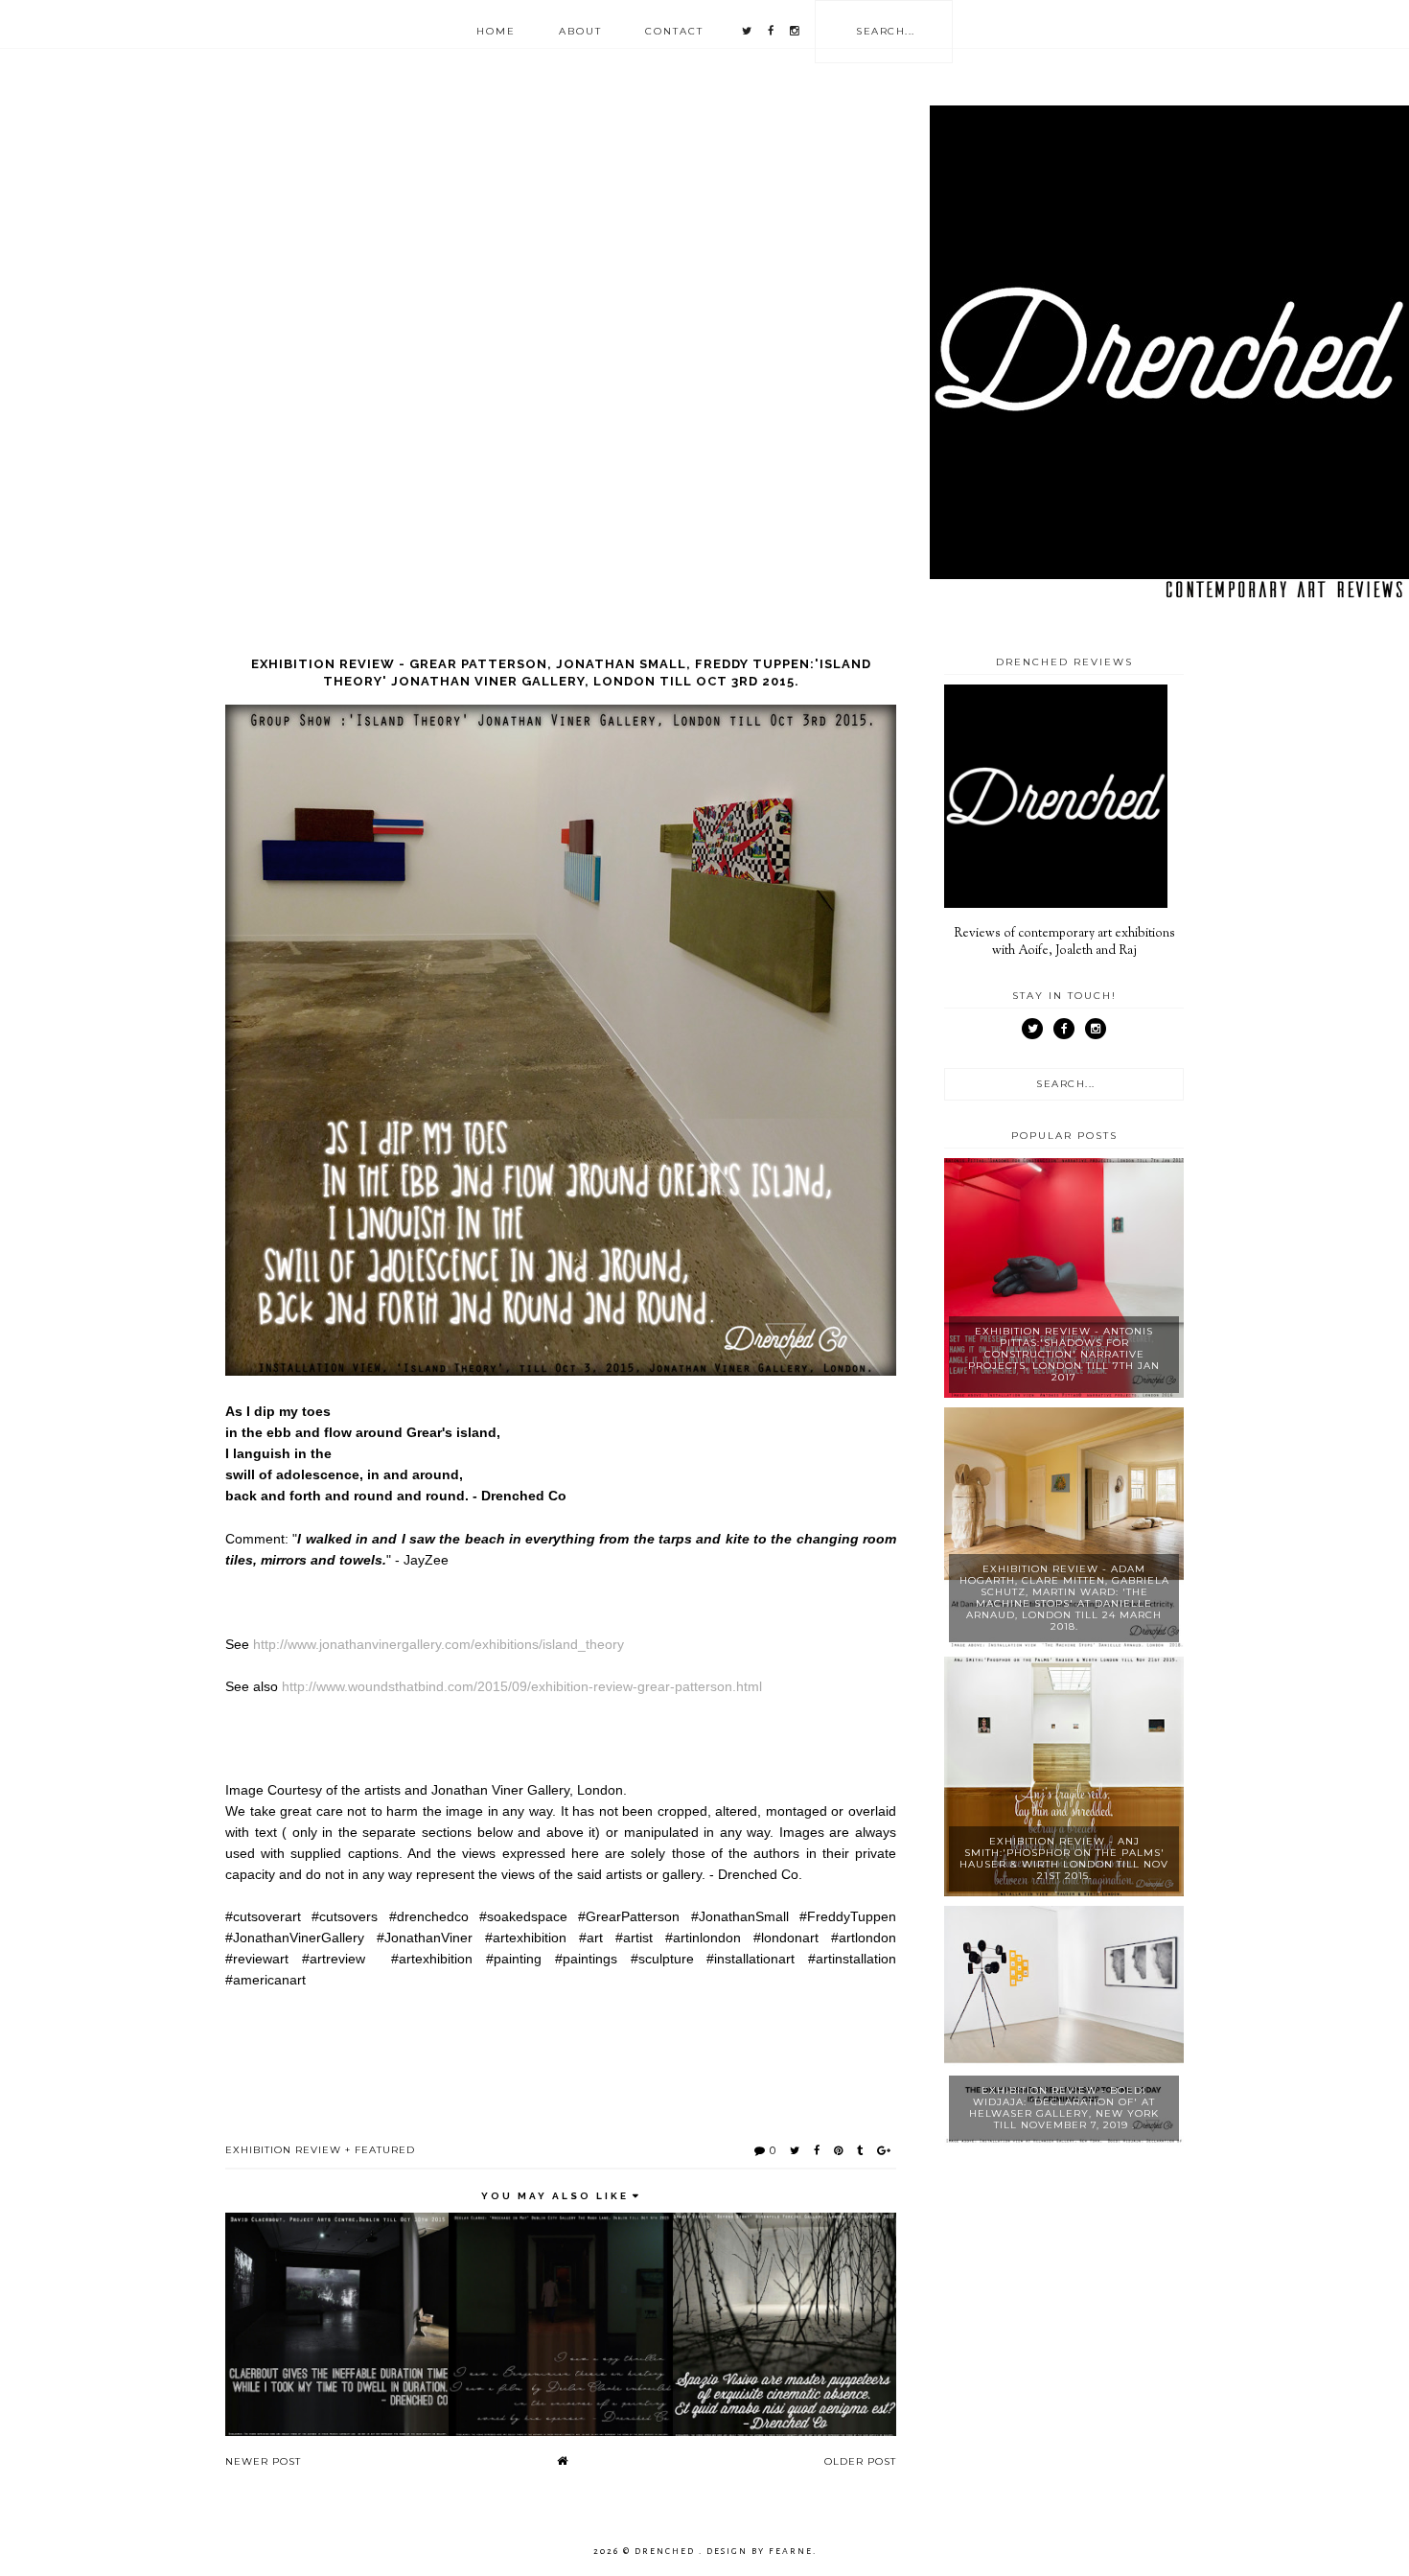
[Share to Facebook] (817, 2150)
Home (496, 31)
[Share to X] (795, 2150)
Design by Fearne (760, 2551)
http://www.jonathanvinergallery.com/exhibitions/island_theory (439, 1644)
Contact (674, 31)
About (580, 31)
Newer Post (263, 2461)
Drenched (667, 2551)
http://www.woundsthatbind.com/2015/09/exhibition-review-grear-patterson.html (522, 1686)
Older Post (860, 2461)
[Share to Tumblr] (860, 2150)
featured (385, 2150)
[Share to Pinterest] (839, 2150)
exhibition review (283, 2150)
